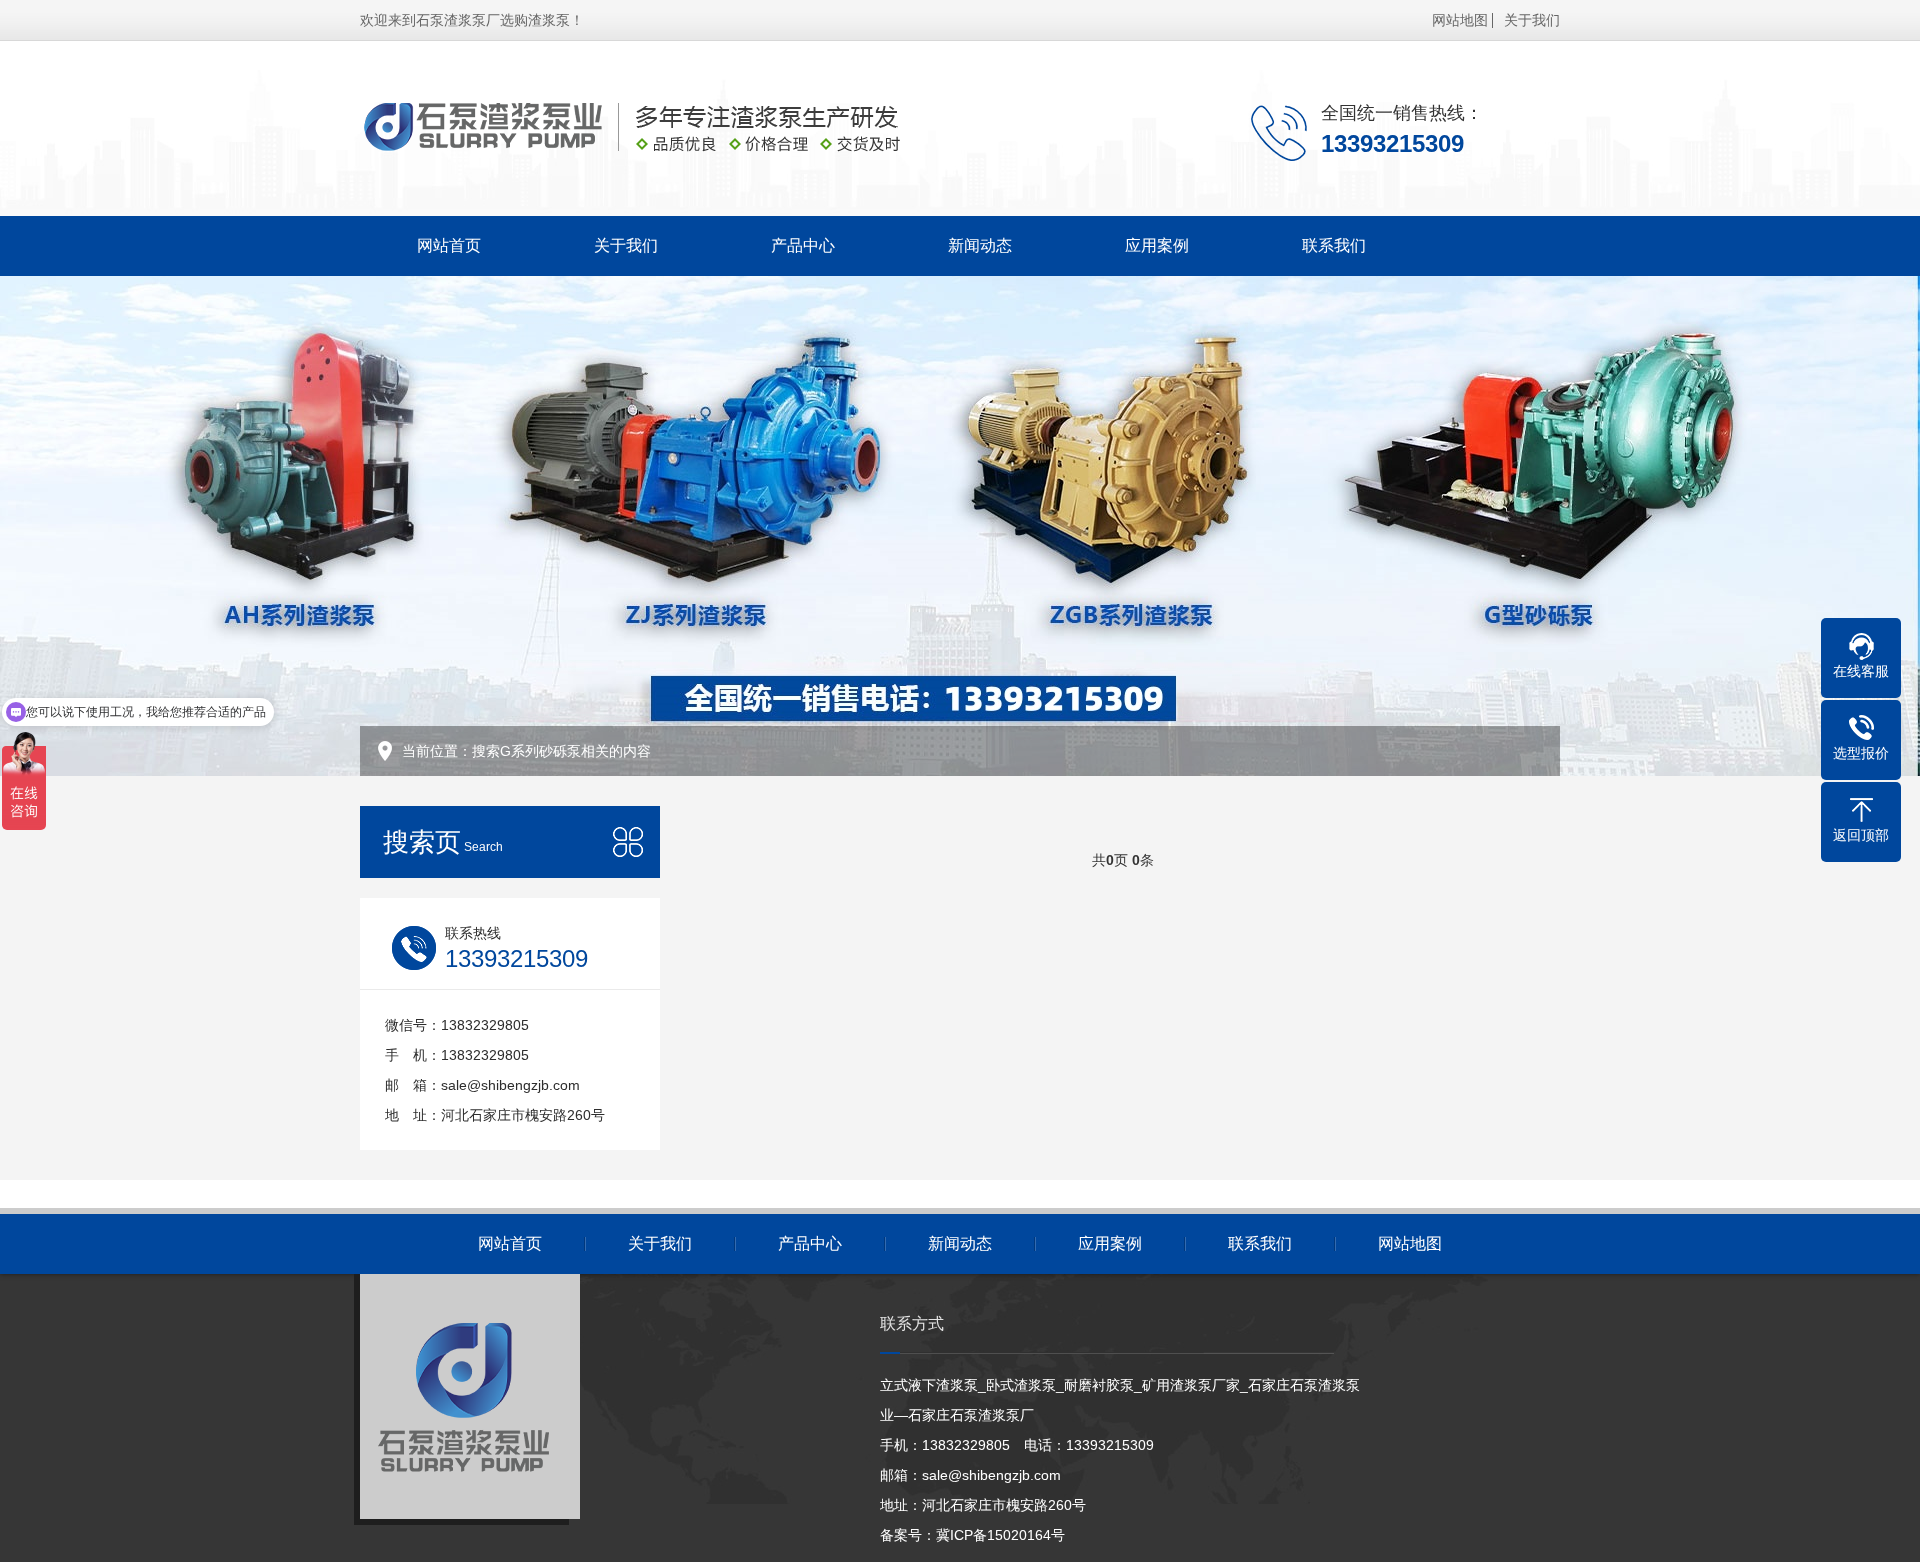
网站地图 (1460, 20)
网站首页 (449, 245)
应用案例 (1157, 245)
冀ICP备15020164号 (1000, 1535)
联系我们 (1334, 245)
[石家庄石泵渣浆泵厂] (675, 128)
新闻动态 (980, 245)
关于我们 (1532, 20)
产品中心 (803, 245)
